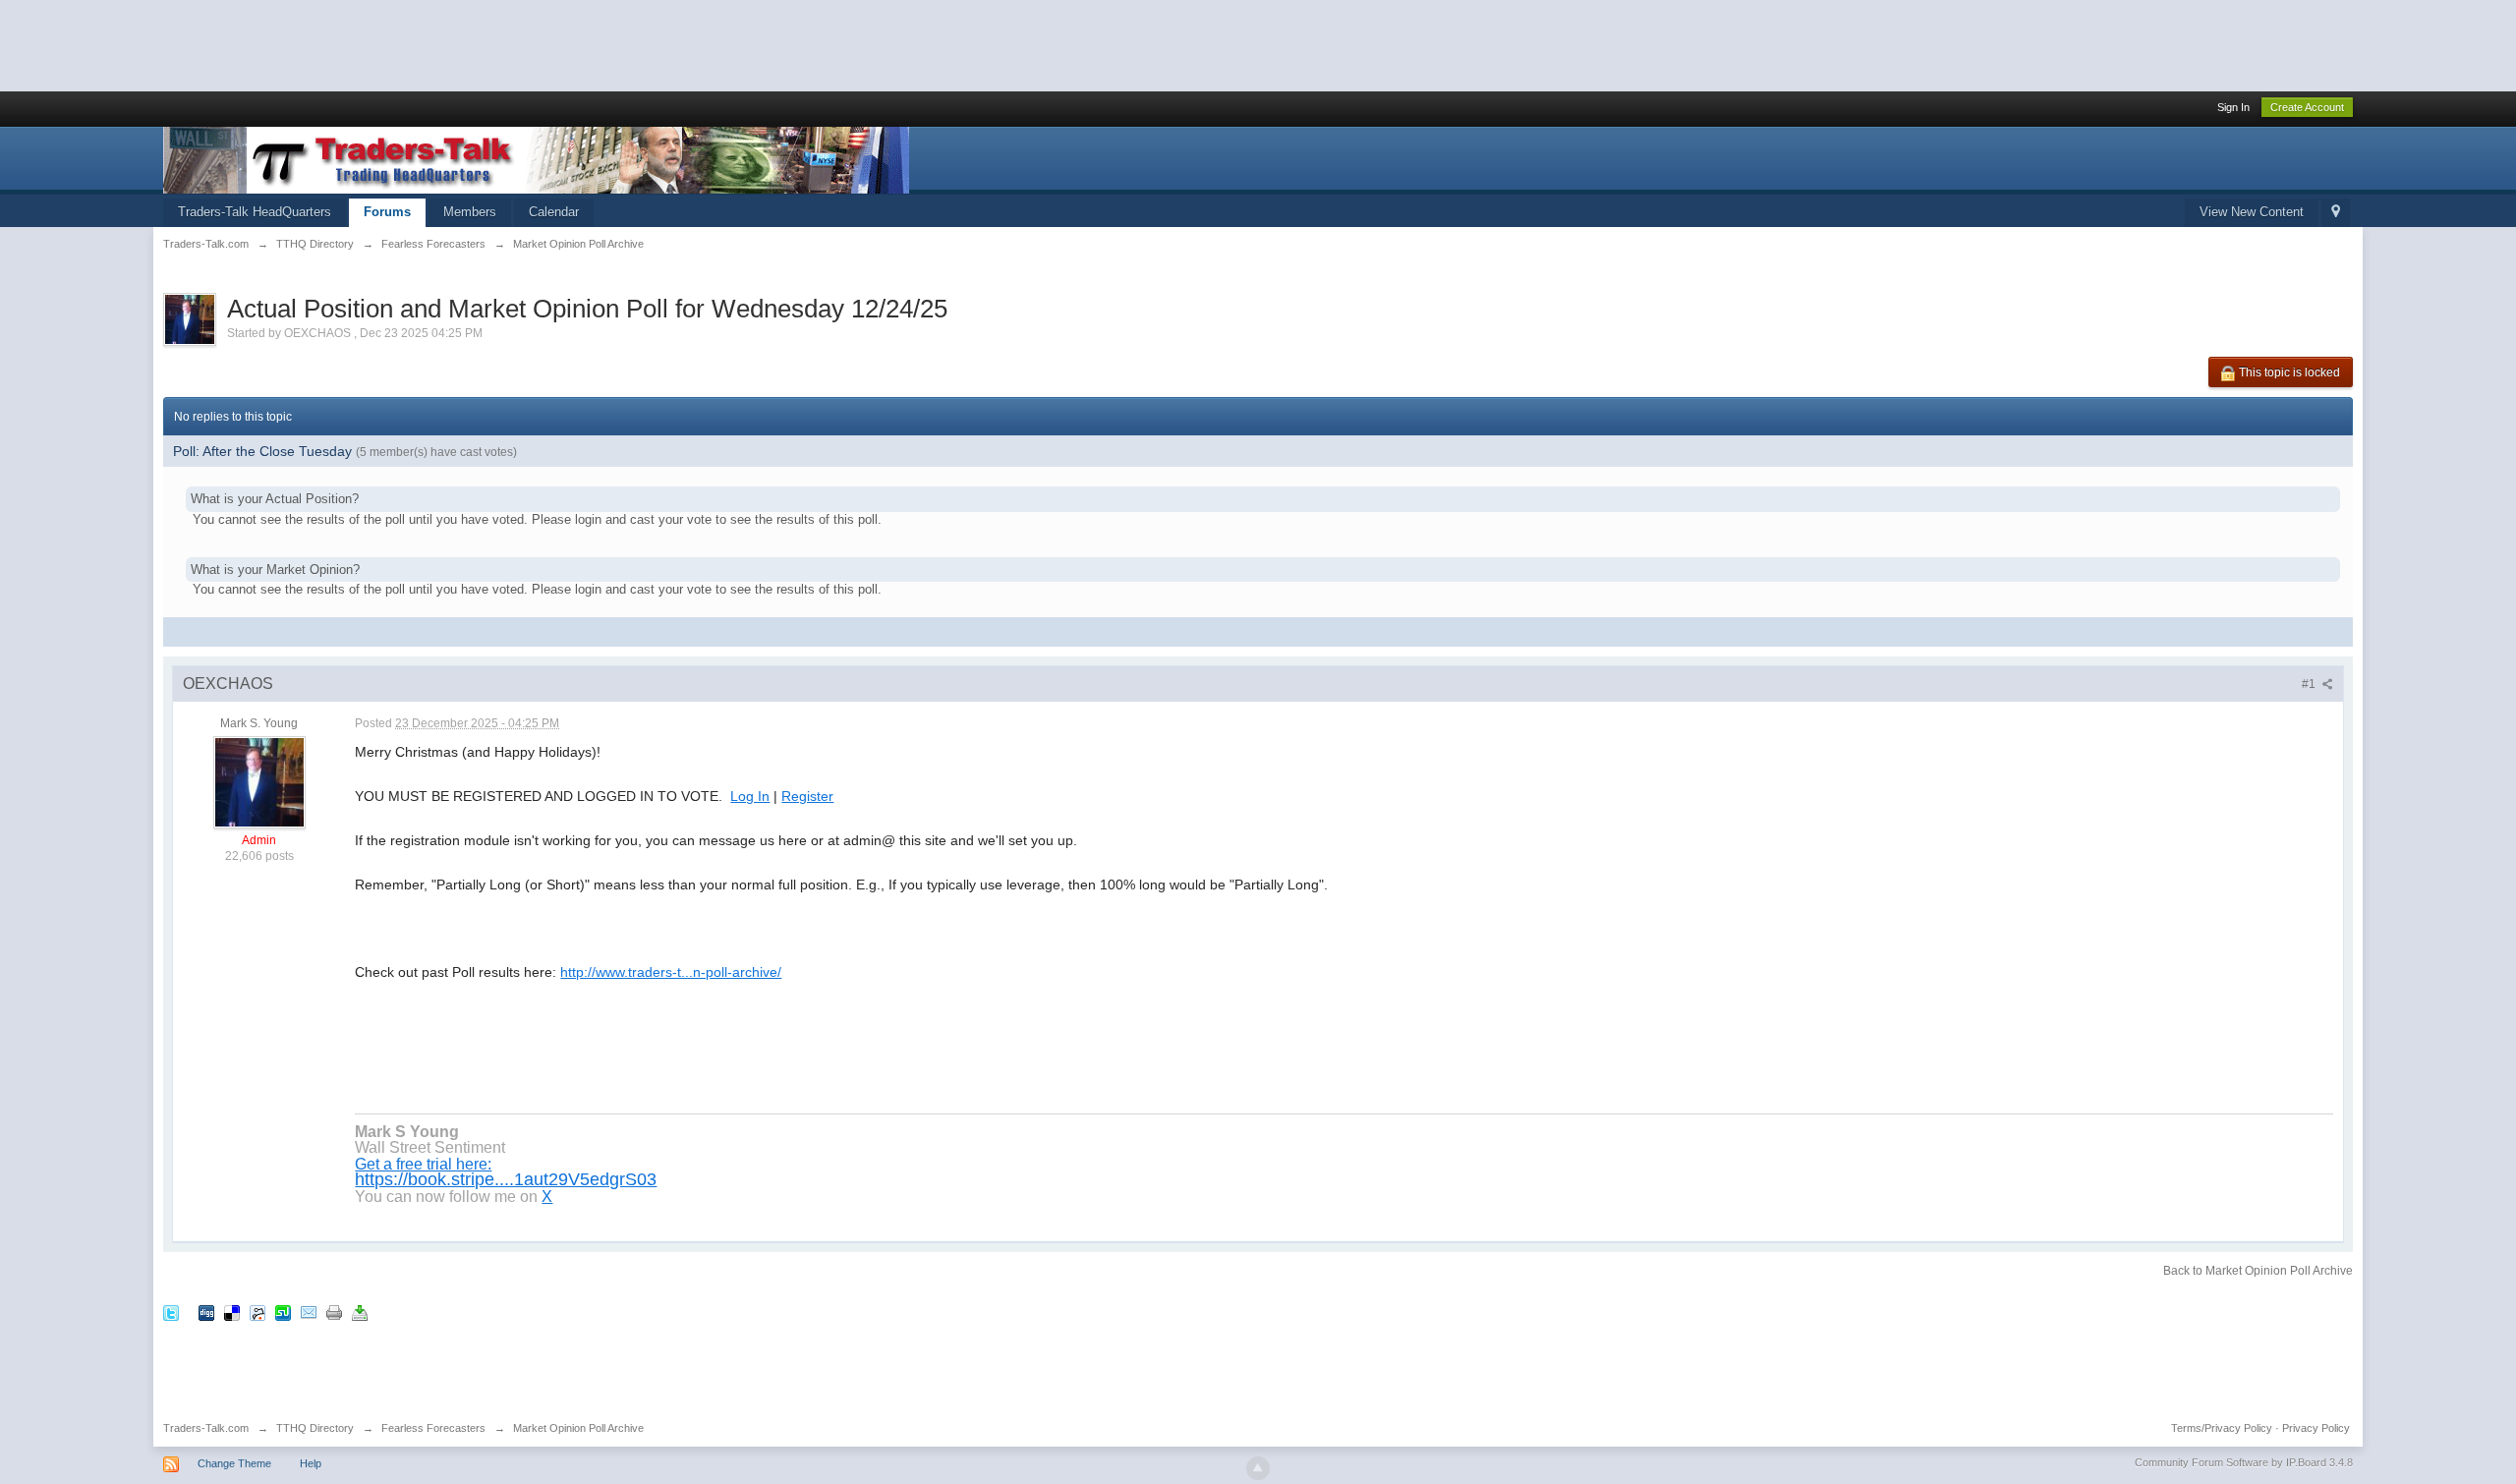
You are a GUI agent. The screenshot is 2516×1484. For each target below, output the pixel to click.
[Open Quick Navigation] (2336, 213)
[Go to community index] (536, 159)
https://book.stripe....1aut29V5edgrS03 (506, 1179)
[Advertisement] (358, 44)
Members (470, 212)
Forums (387, 212)
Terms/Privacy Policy (2222, 1428)
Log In (750, 796)
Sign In (2233, 107)
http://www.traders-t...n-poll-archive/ (671, 972)
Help (311, 1463)
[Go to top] (1258, 1468)
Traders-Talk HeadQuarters (255, 212)
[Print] (334, 1312)
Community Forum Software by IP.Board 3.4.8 (2244, 1462)
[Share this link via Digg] (206, 1312)
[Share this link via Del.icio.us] (232, 1312)
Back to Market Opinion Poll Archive (2258, 1271)
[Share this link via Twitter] (171, 1312)
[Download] (360, 1312)
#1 (2310, 684)
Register (807, 796)
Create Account (2307, 107)
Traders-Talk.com (206, 1428)
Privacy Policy (2316, 1428)
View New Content (2252, 212)
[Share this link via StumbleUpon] (283, 1312)
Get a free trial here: (423, 1164)
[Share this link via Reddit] (257, 1312)
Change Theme (234, 1463)
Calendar (554, 212)
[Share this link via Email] (309, 1312)
